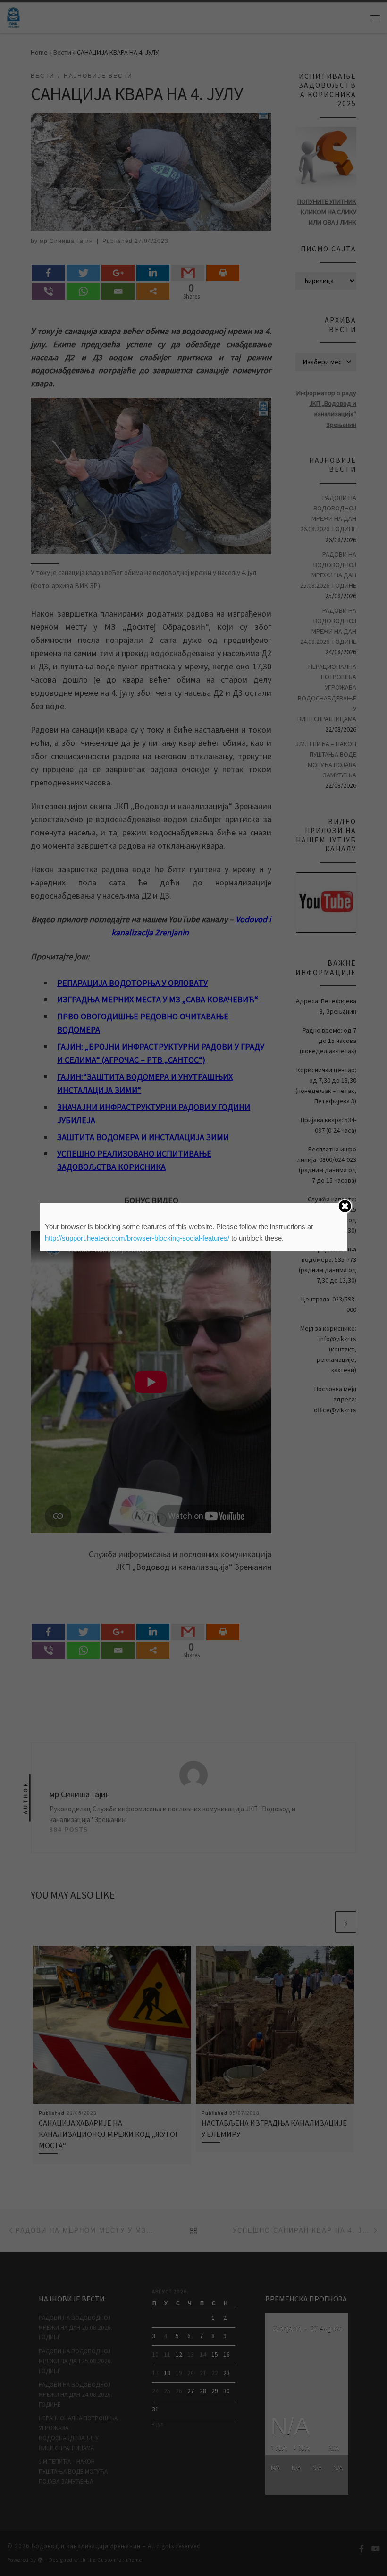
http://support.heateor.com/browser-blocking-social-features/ (137, 1238)
